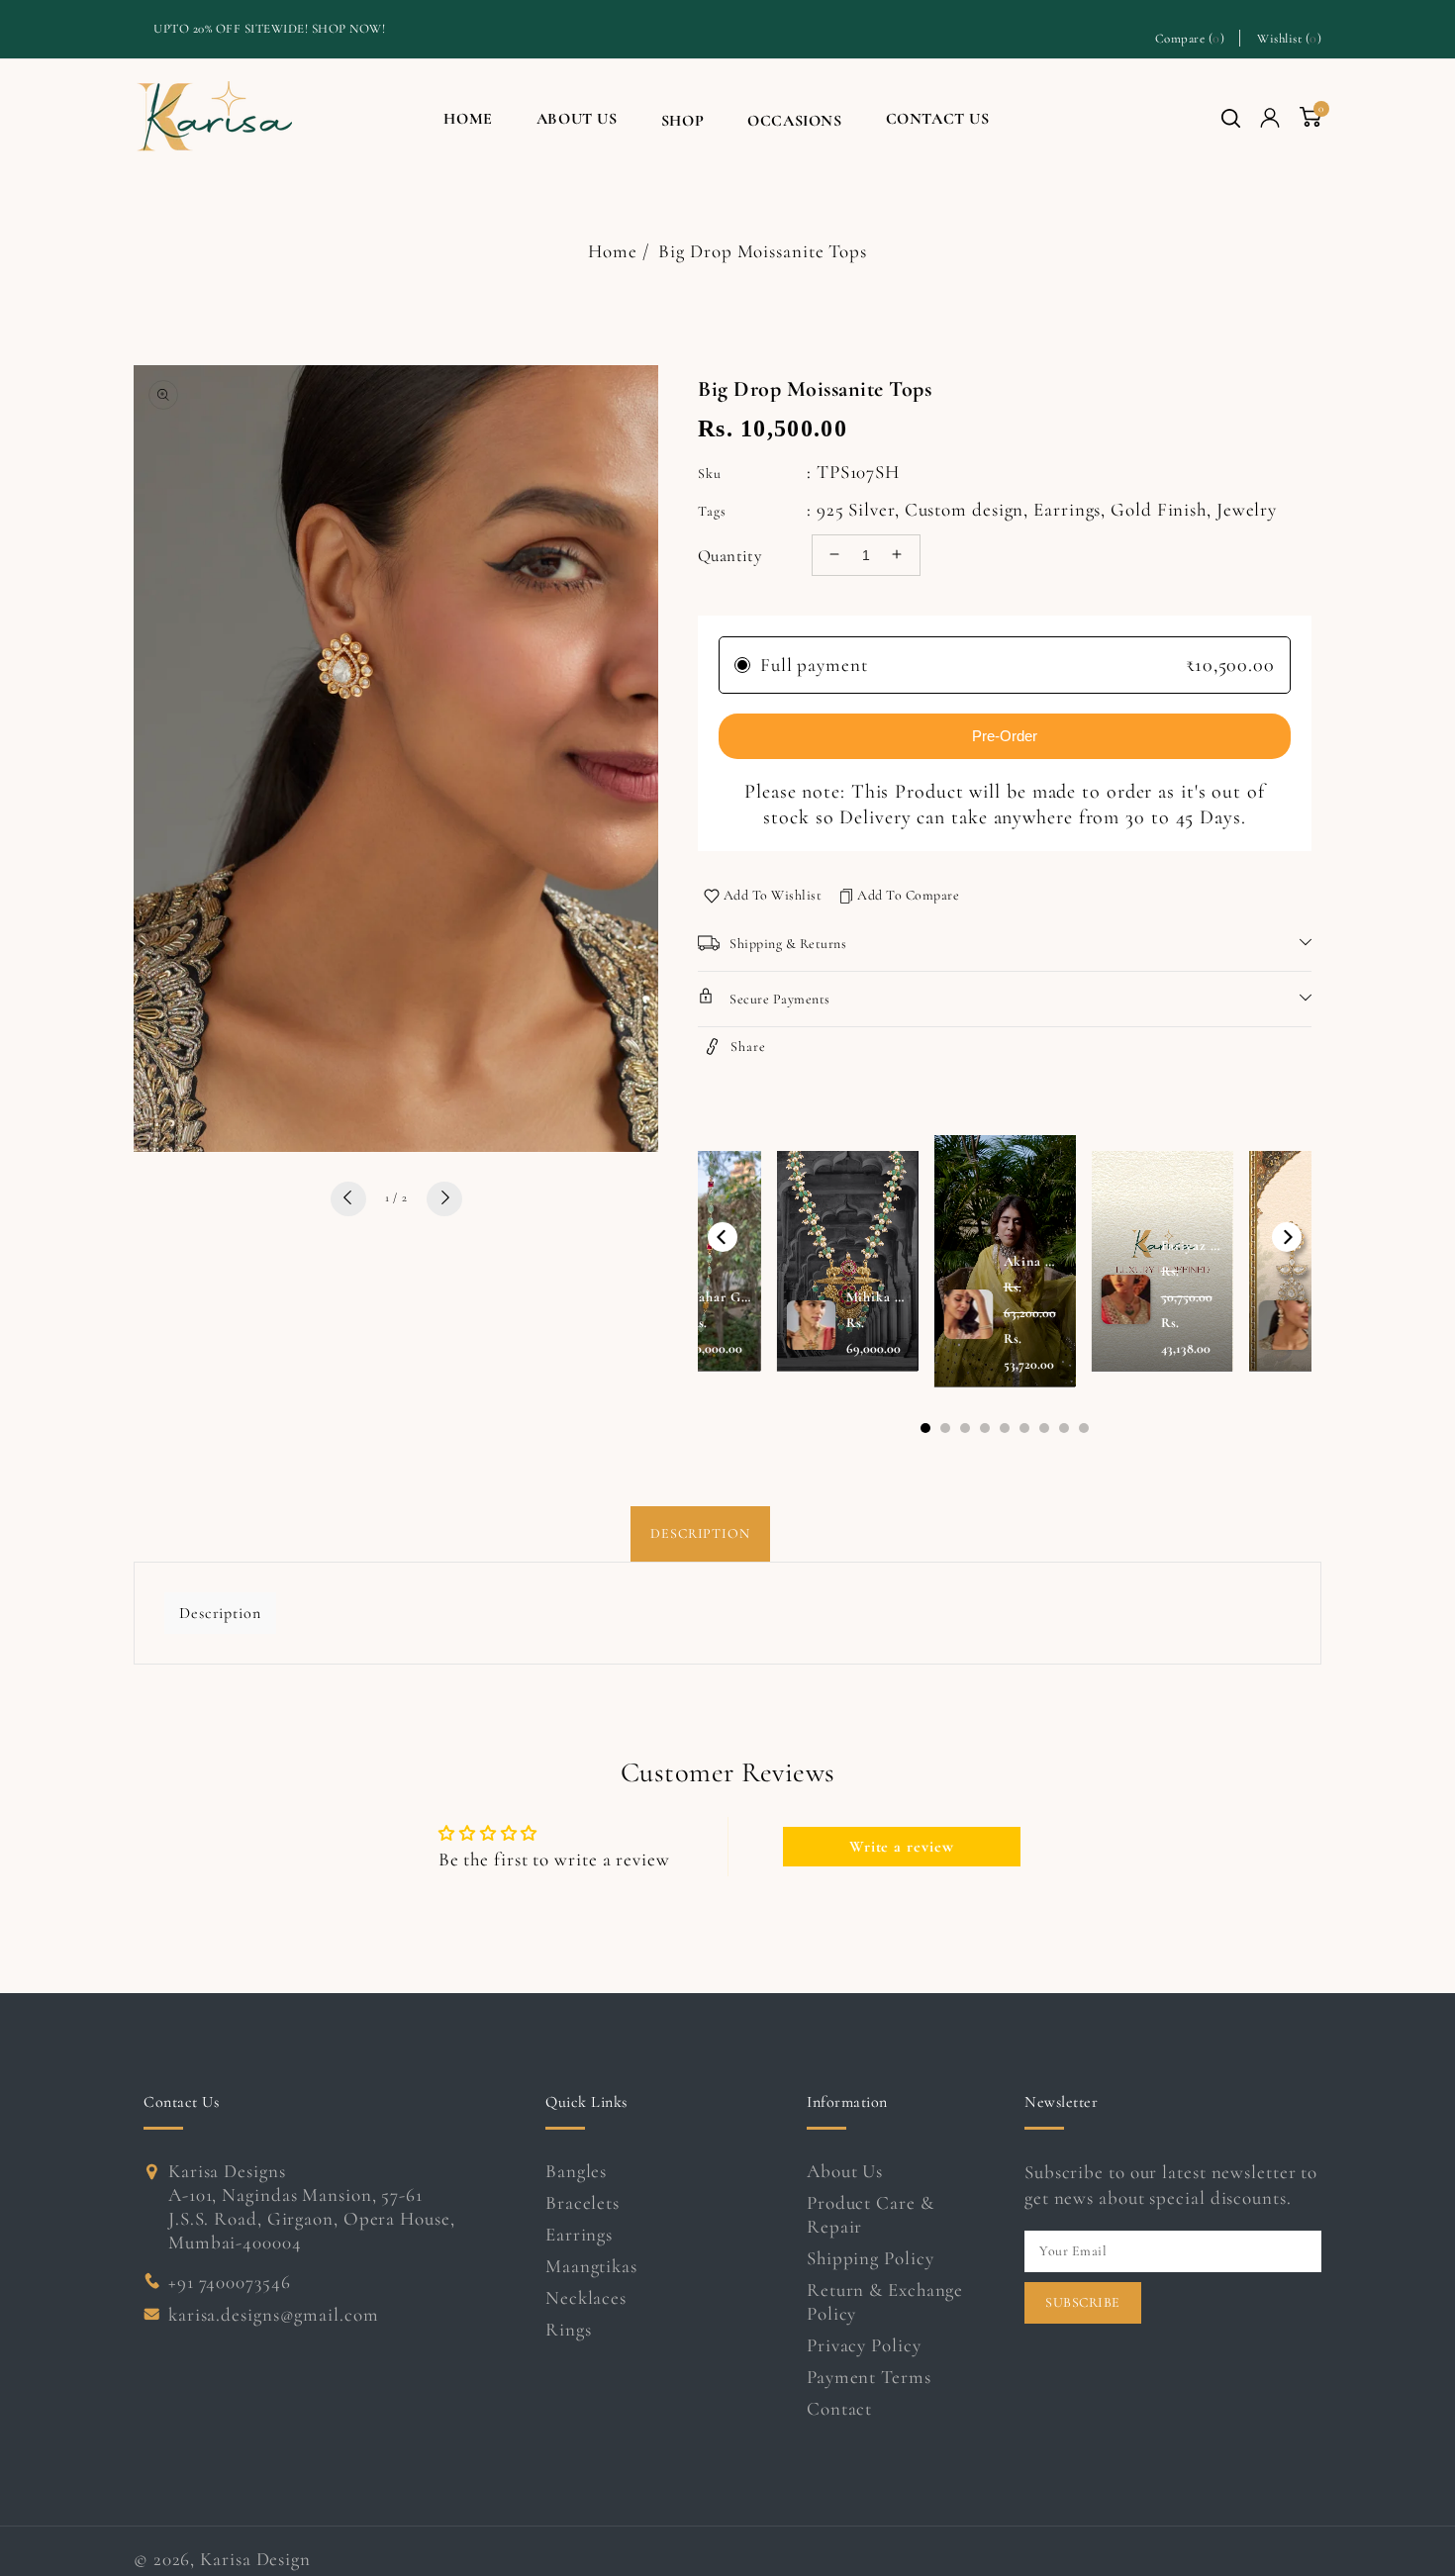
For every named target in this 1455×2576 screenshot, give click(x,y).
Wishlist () (1289, 38)
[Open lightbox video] (1005, 1261)
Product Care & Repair (871, 2214)
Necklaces (586, 2297)
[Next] (1287, 1237)
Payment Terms (869, 2377)
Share (748, 1046)
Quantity (729, 555)
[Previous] (723, 1237)
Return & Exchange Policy (885, 2301)
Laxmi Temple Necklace (213, 2464)
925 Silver (856, 508)
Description (700, 1533)
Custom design (965, 508)
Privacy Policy (864, 2345)
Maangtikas (591, 2266)
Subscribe (1083, 2302)
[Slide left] (348, 1198)
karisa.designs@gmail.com (274, 2314)
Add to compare (908, 894)
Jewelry (1247, 508)
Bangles (576, 2171)
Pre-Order (1005, 735)
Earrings (1067, 508)
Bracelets (582, 2202)
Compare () (1190, 38)
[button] (1231, 118)
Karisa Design (255, 2559)
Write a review (902, 1847)
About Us (845, 2171)
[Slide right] (444, 1198)
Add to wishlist (773, 894)
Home (613, 251)
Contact (839, 2408)
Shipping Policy (871, 2258)
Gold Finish (1159, 508)
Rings (569, 2329)
